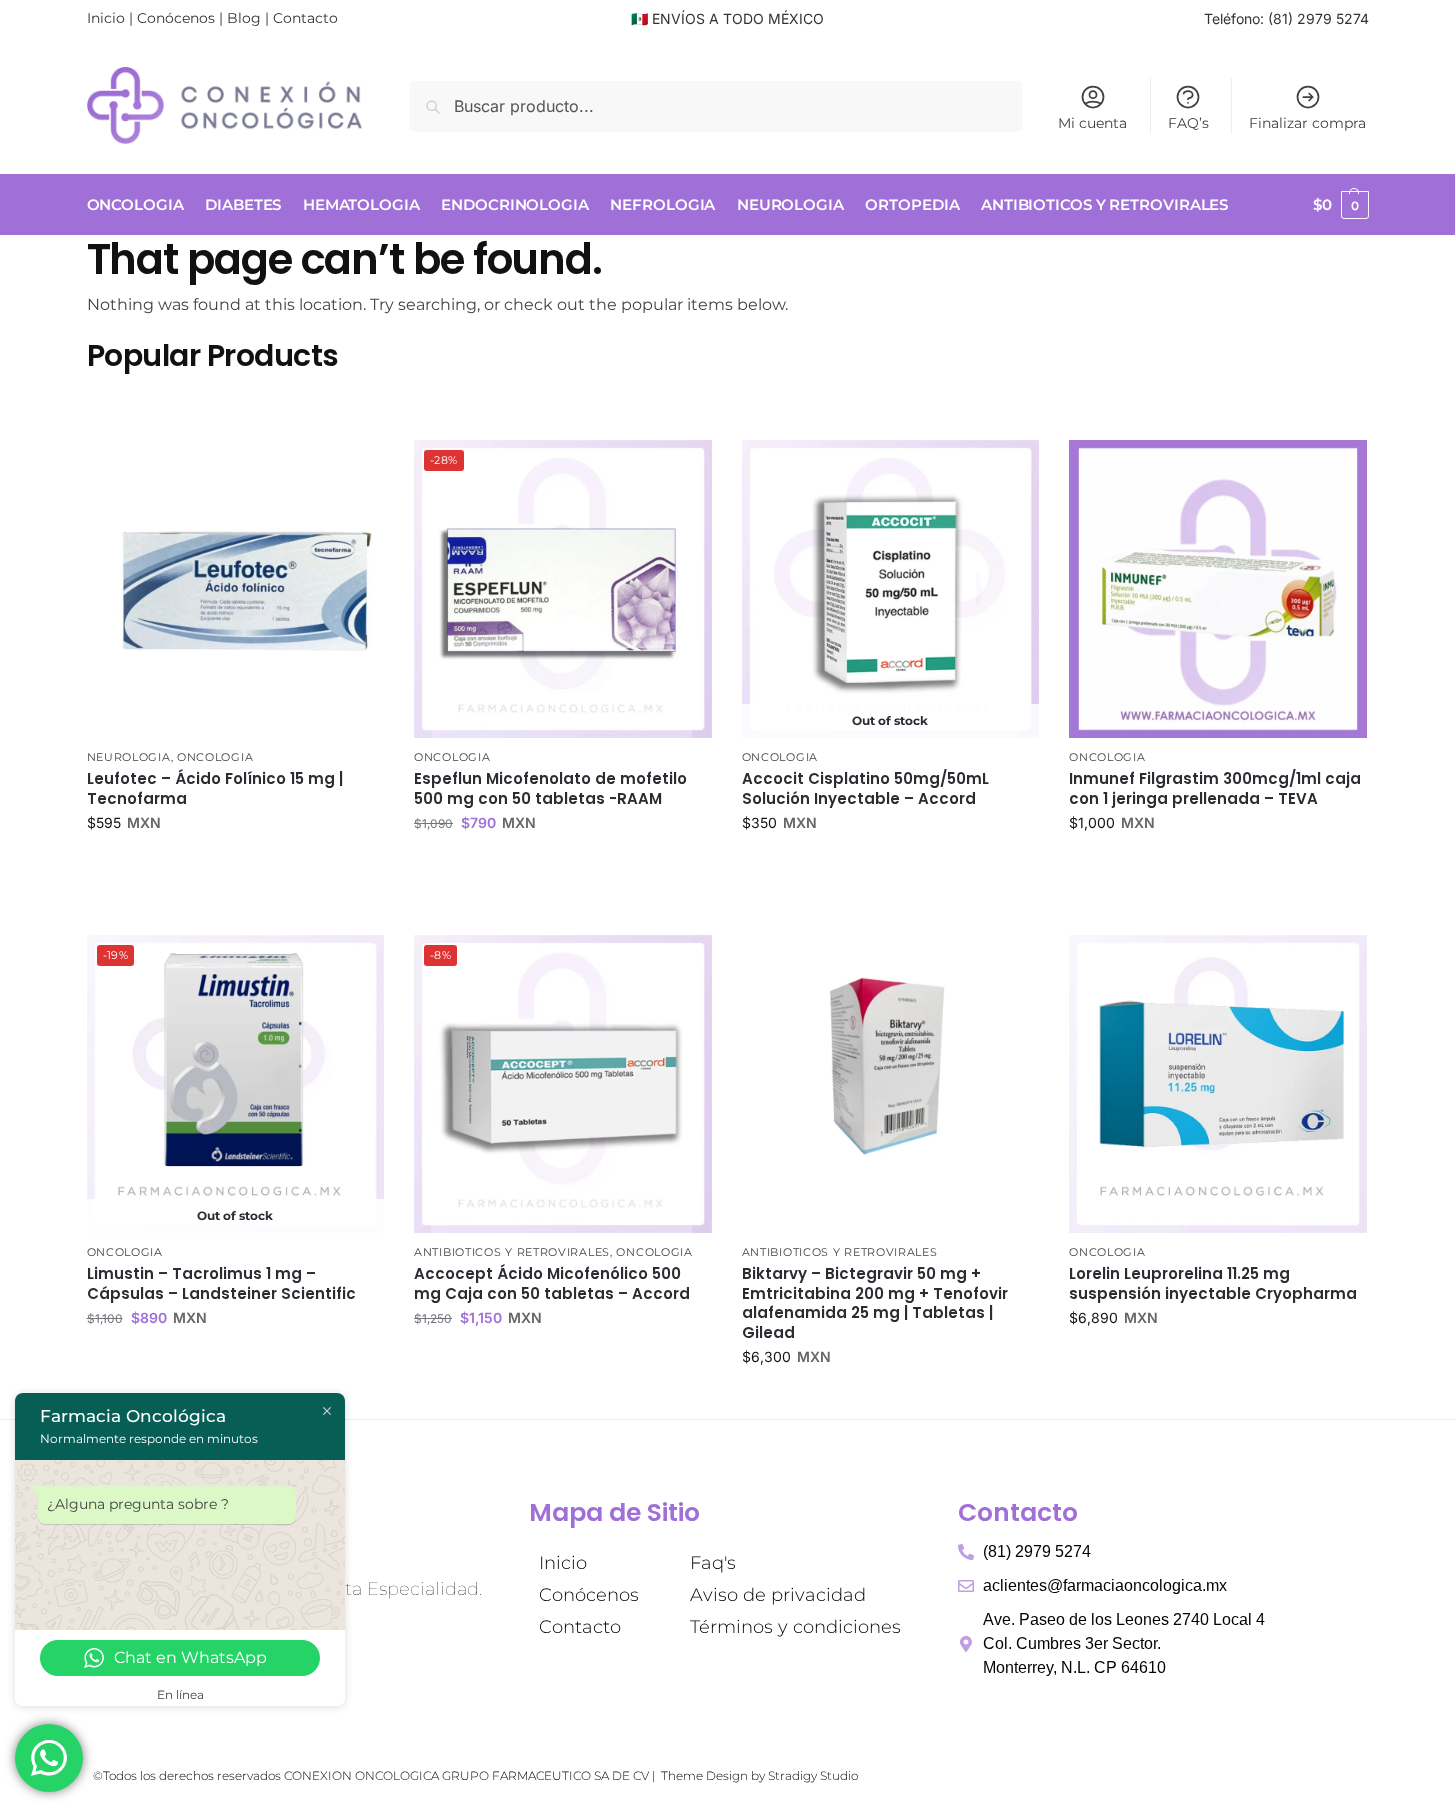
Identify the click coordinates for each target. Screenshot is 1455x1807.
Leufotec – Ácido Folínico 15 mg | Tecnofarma (215, 788)
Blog (244, 18)
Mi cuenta (1092, 123)
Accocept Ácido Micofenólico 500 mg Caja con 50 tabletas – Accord (552, 1283)
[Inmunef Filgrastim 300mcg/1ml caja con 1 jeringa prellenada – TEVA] (1218, 589)
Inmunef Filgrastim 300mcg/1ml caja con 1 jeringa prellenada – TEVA (1215, 788)
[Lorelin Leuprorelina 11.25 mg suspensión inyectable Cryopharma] (1218, 1084)
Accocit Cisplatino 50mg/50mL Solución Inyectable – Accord (865, 788)
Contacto (305, 18)
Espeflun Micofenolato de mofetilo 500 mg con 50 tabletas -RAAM (550, 788)
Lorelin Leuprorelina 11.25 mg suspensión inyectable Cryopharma (1213, 1283)
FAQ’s (1188, 123)
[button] (1341, 205)
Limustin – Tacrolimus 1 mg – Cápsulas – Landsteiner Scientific (221, 1283)
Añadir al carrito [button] (235, 865)
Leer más (890, 865)
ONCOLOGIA (215, 757)
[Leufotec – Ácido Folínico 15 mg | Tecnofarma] (236, 589)
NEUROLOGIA (129, 757)
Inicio (106, 18)
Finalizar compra (1307, 123)
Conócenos (176, 18)
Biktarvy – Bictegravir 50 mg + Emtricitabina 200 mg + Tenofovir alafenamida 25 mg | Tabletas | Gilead (875, 1303)
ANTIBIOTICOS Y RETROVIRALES (512, 1252)
